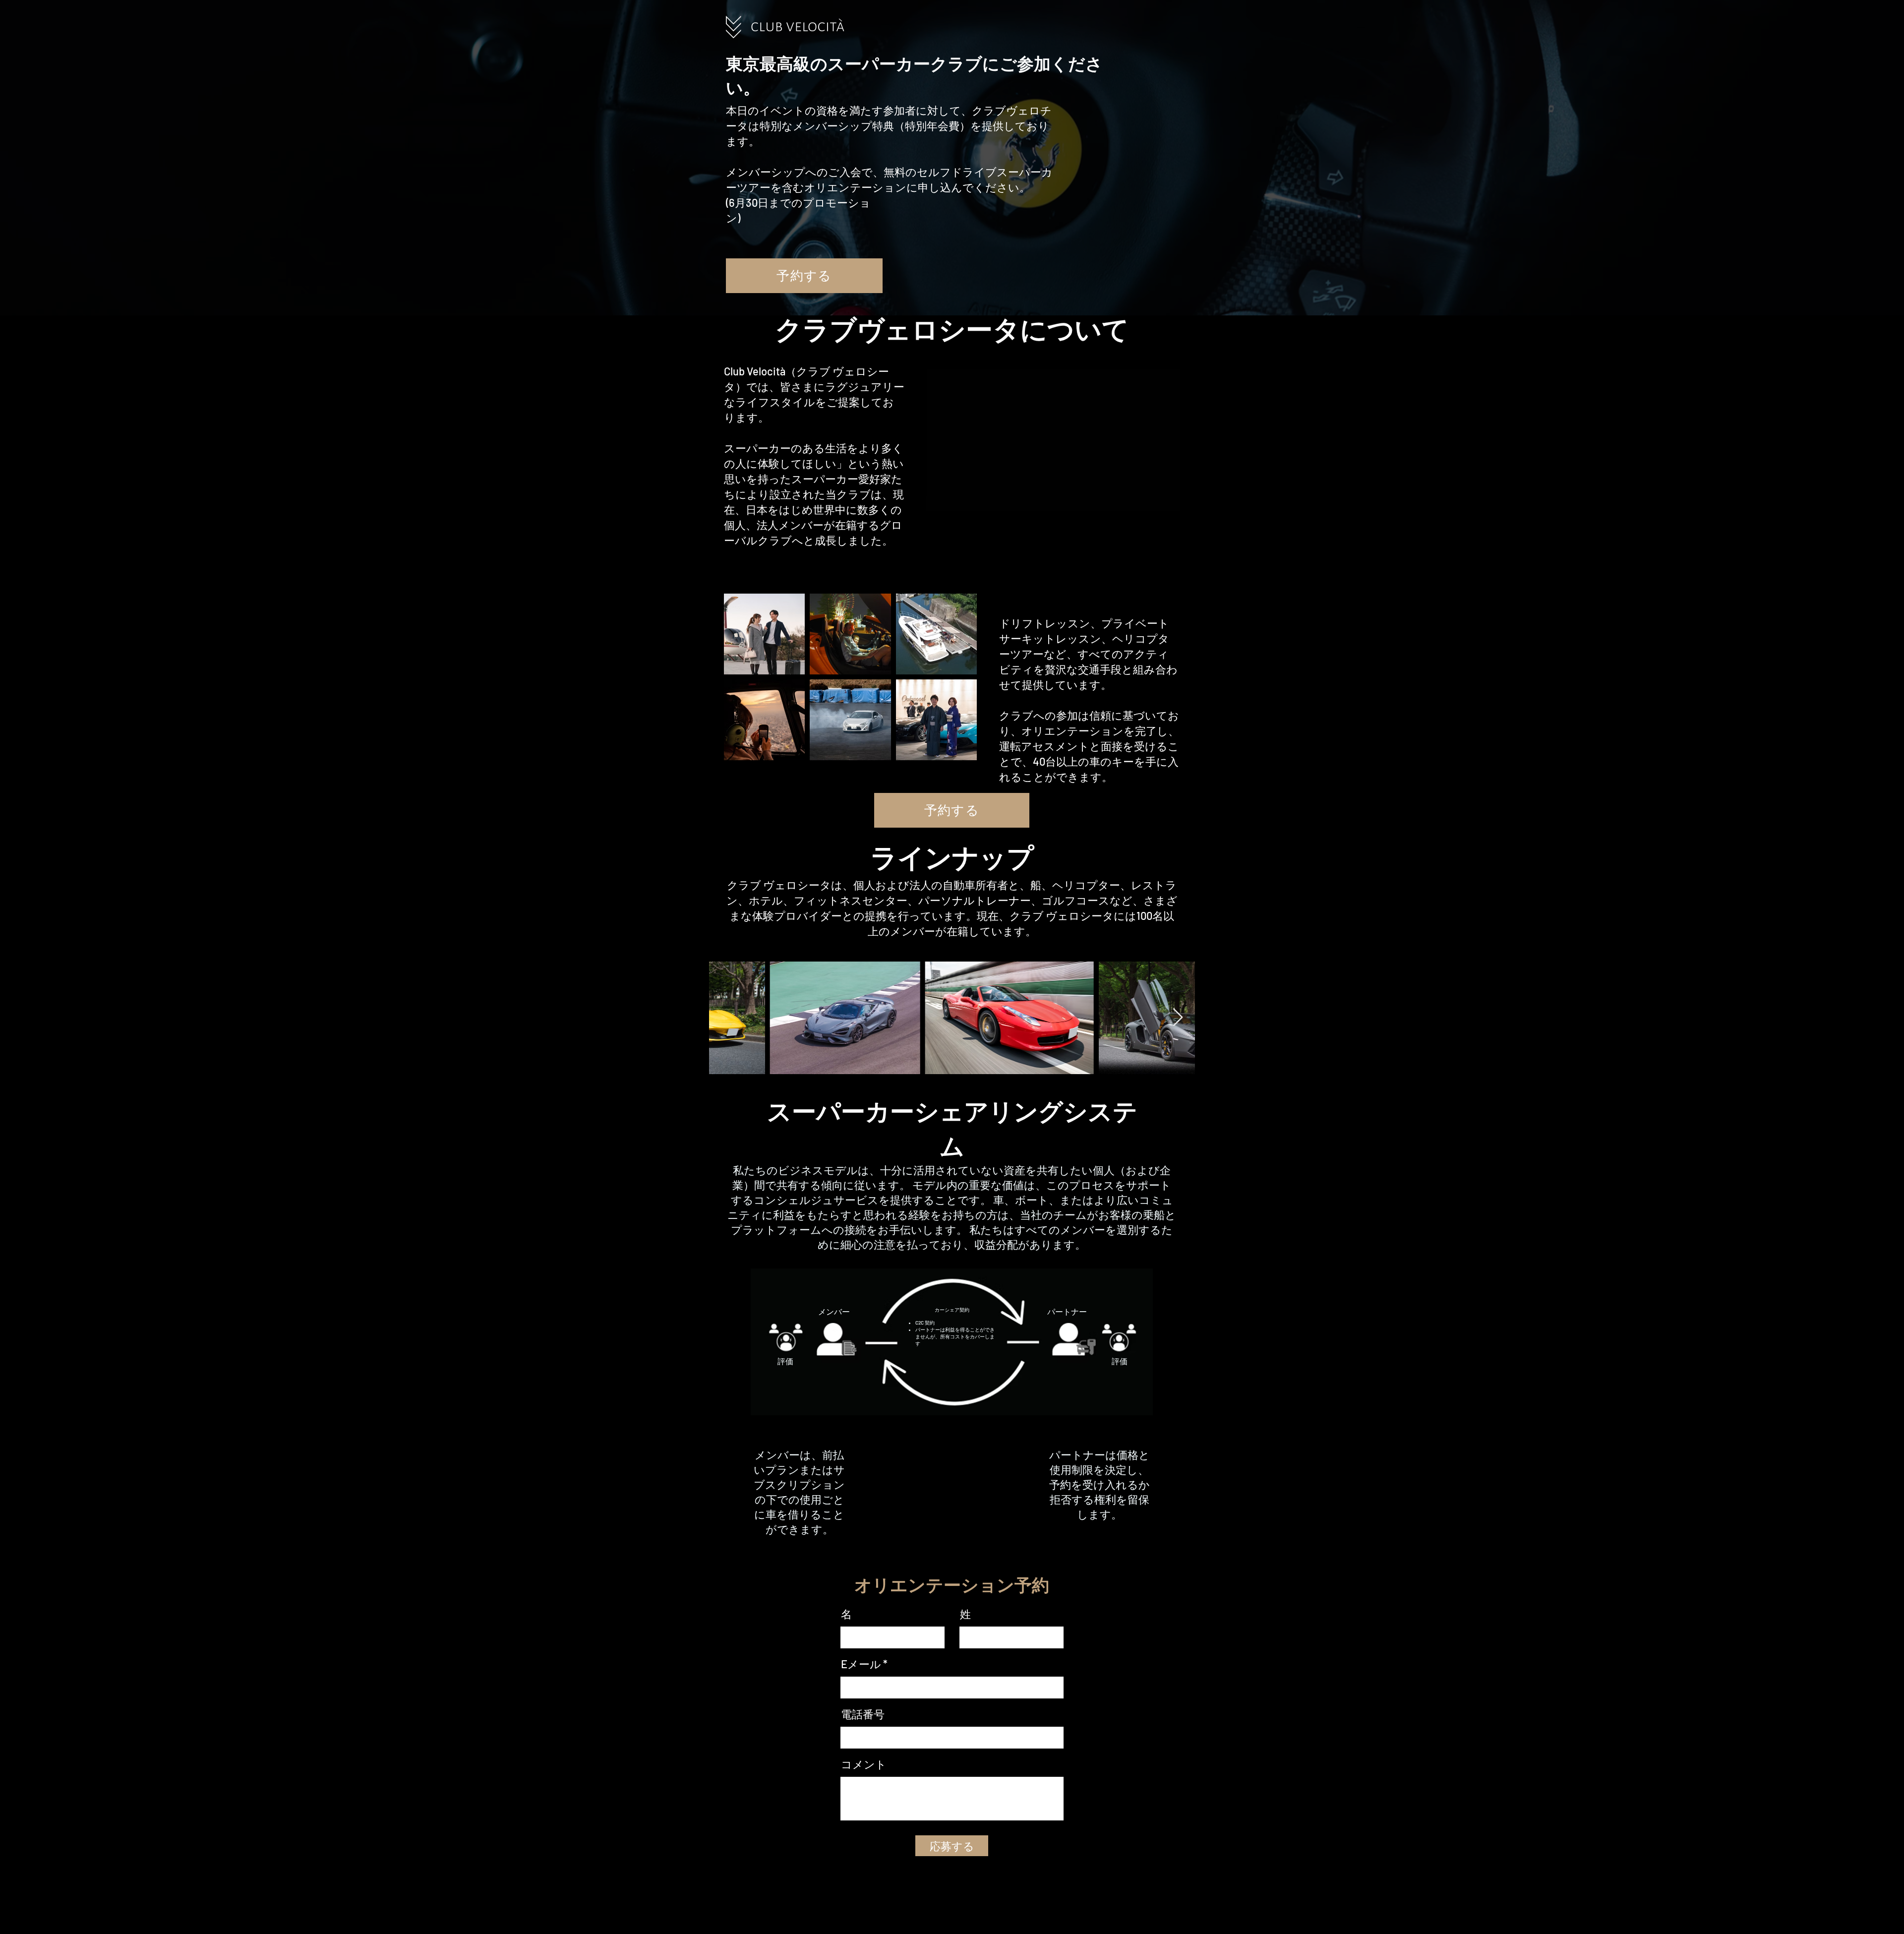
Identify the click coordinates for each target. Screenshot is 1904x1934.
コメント (864, 1764)
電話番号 (863, 1714)
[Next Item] (1178, 1018)
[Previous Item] (726, 1018)
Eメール (861, 1664)
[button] (1167, 500)
